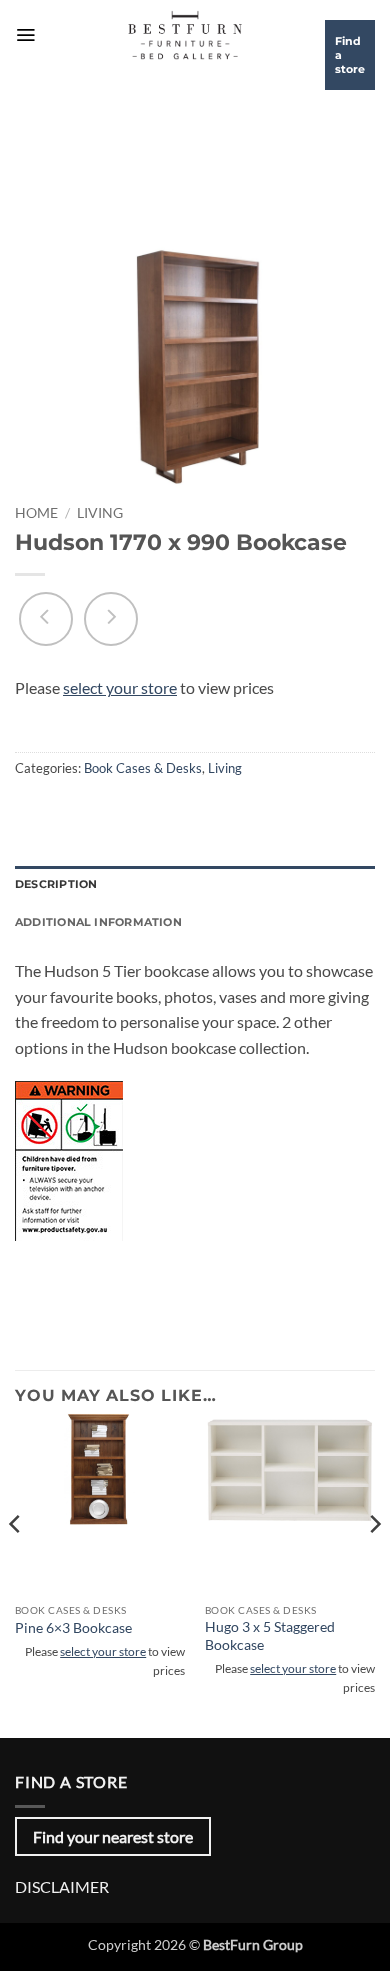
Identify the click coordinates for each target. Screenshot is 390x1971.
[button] (25, 35)
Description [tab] (56, 884)
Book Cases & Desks (143, 768)
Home (36, 513)
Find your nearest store (113, 1836)
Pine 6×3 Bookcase (73, 1628)
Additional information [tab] (98, 922)
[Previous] (16, 1563)
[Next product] (46, 619)
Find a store (350, 55)
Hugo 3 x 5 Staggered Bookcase (270, 1636)
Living (100, 513)
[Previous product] (111, 619)
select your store (120, 687)
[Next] (374, 1563)
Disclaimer (62, 1886)
